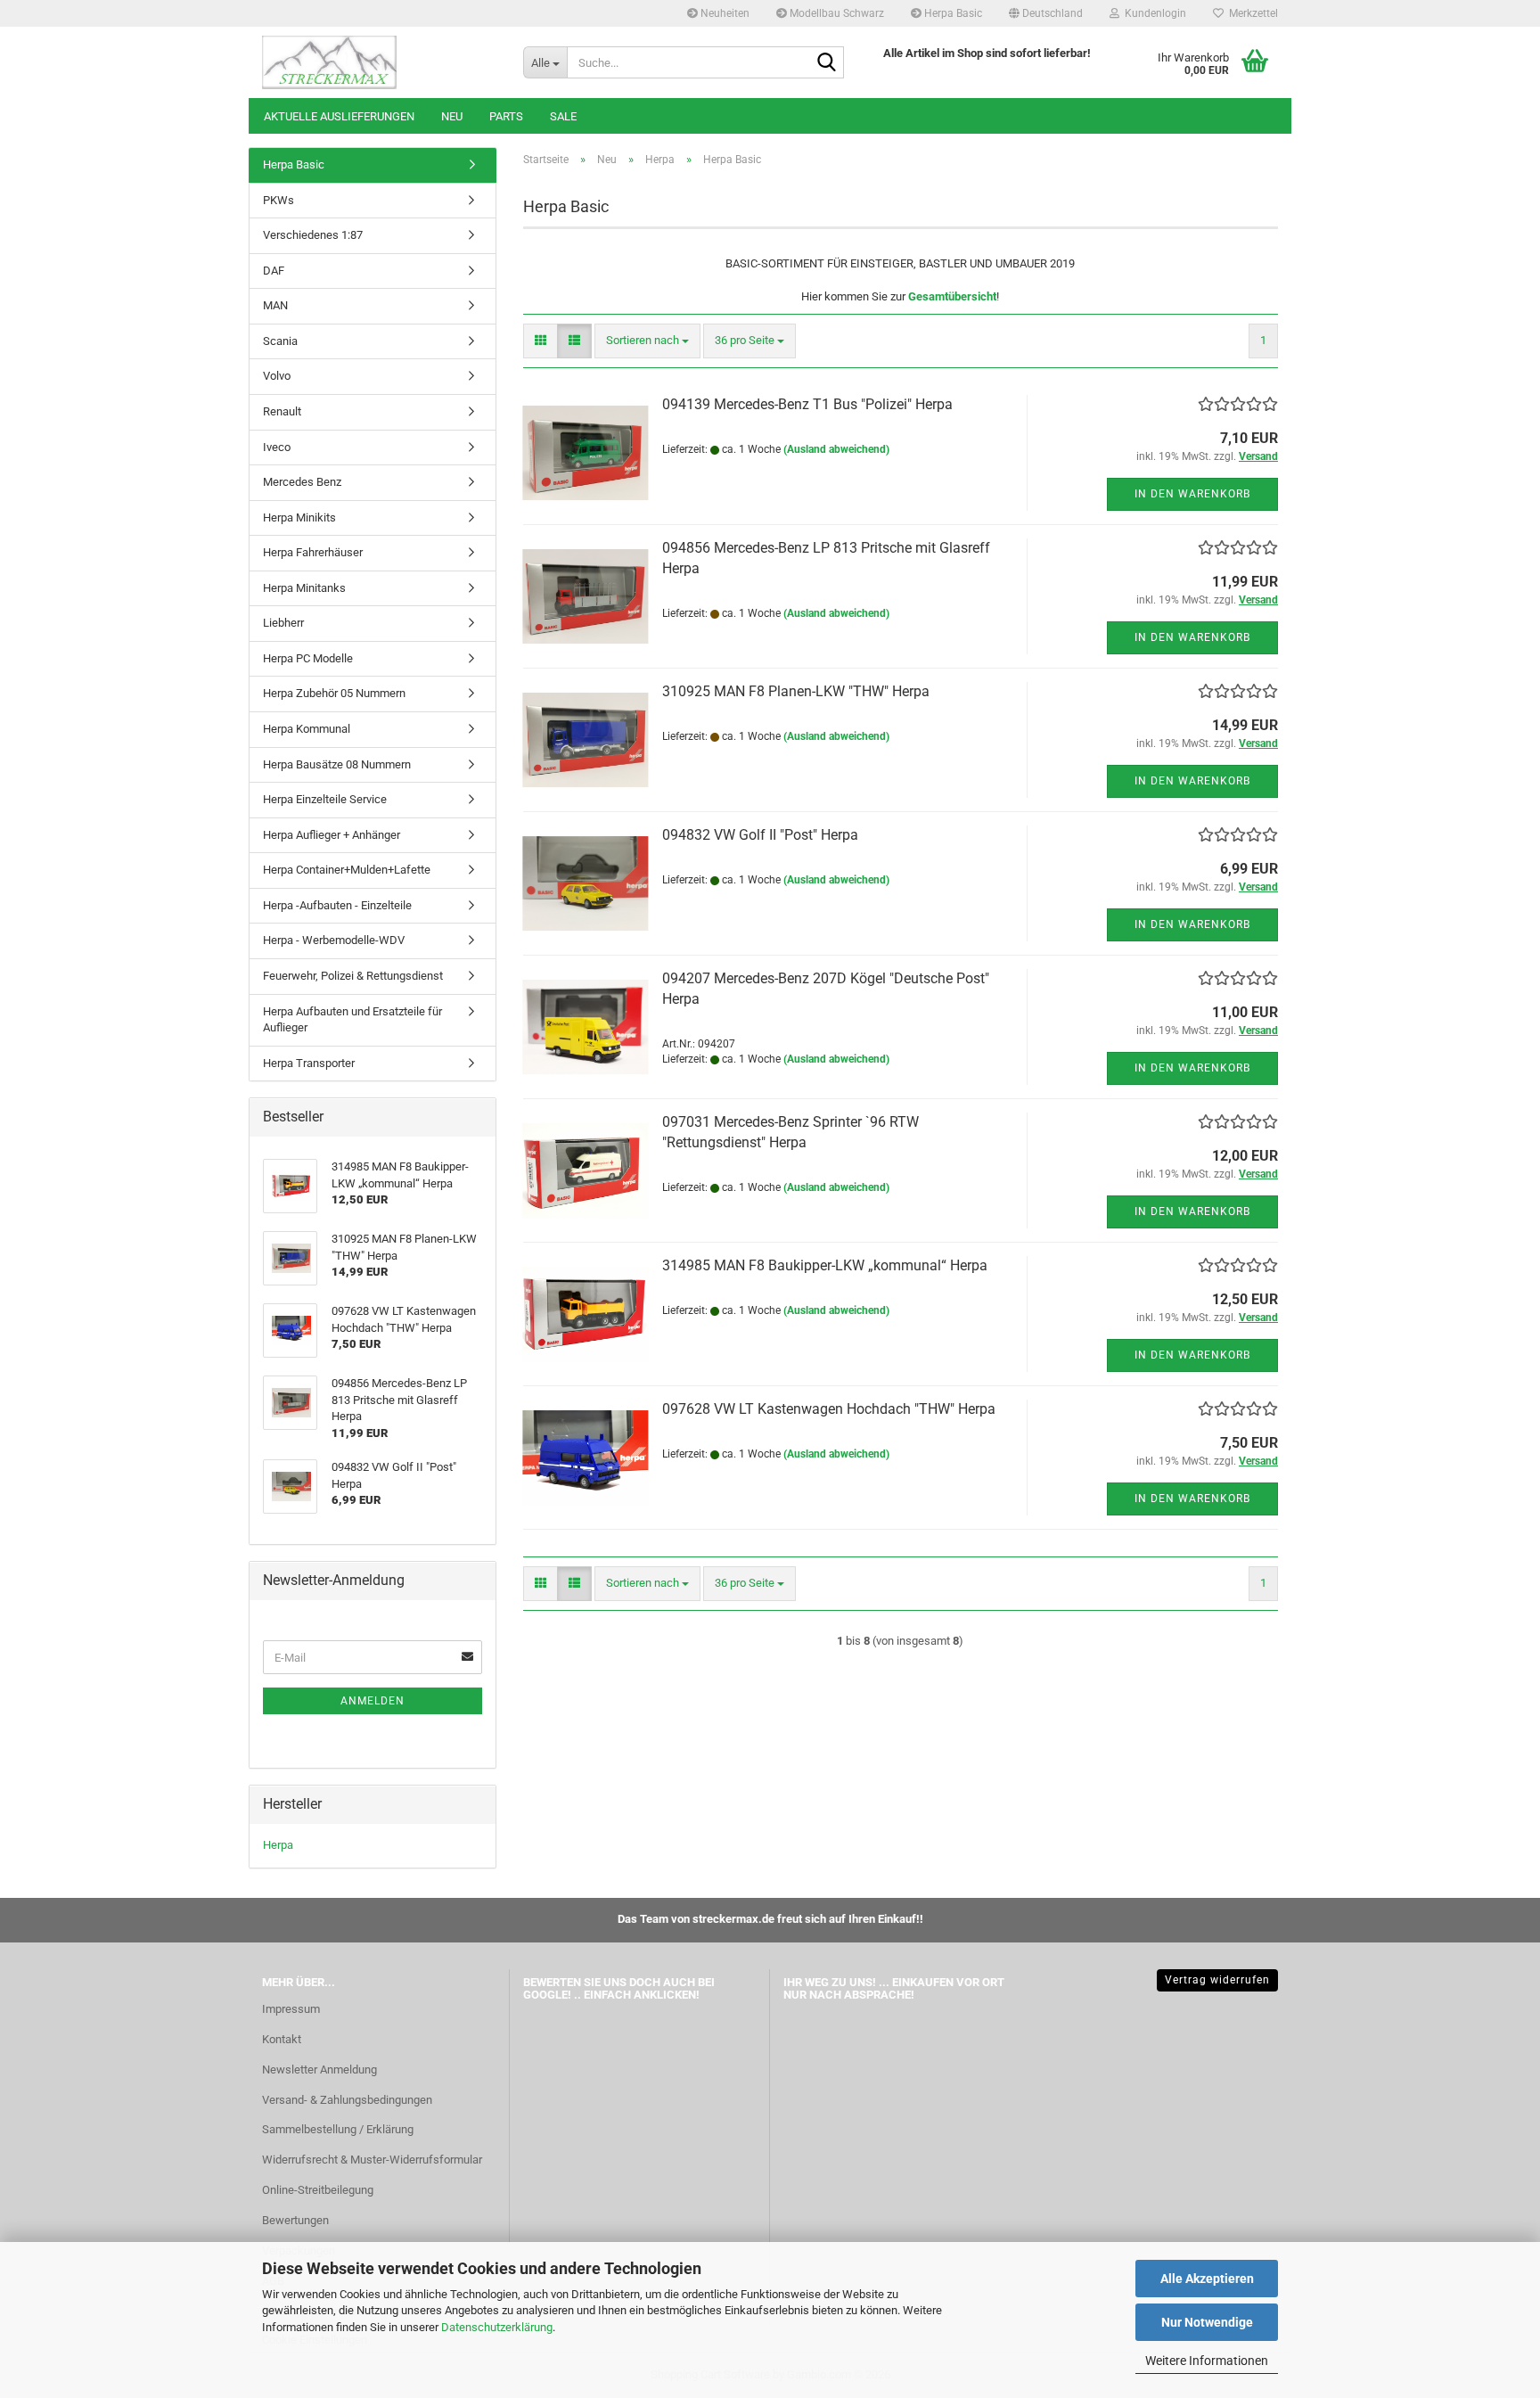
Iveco (277, 447)
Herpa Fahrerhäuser (313, 552)
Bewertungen (295, 2220)
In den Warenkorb (1192, 494)
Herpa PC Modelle (308, 658)
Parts (506, 116)
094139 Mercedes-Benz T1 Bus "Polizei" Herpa (807, 404)
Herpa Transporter (309, 1063)
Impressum (291, 2009)
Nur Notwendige (1207, 2322)
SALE (563, 116)
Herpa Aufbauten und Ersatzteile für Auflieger (352, 1020)
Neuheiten (724, 13)
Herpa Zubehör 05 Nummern (334, 693)
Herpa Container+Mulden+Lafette (347, 870)
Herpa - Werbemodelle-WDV (334, 940)
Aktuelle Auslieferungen (339, 116)
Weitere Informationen (1207, 2361)
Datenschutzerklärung (497, 2327)
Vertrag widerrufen (1217, 1980)
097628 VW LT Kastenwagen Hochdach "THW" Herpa (829, 1409)
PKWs (279, 200)
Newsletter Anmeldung (319, 2070)
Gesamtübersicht (952, 296)
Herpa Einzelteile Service (325, 799)
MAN (275, 305)
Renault (282, 411)
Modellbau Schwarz (836, 13)
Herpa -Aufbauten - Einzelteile (337, 905)
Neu (452, 116)
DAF (274, 271)
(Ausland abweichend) (836, 449)
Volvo (277, 376)
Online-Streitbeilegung (318, 2190)
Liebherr (283, 623)
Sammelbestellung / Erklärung (338, 2129)
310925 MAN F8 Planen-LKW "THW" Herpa (796, 691)
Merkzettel (1251, 13)
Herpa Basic (952, 13)
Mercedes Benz (302, 482)
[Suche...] (827, 63)
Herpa (278, 1845)
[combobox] (647, 341)
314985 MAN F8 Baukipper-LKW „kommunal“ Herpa (825, 1265)
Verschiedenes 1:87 (313, 235)
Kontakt (282, 2039)
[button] (1046, 13)
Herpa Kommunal (307, 729)
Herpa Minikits (299, 517)
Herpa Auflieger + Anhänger (332, 835)
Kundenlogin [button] (1153, 13)
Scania (280, 341)
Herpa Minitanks (304, 588)
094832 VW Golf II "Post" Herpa (760, 835)
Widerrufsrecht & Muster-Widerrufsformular (372, 2160)
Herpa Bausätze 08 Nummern (337, 764)
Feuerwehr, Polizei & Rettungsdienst (353, 976)
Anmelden (373, 1701)
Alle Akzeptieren (1207, 2279)
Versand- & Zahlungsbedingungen (347, 2100)
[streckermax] (379, 62)
